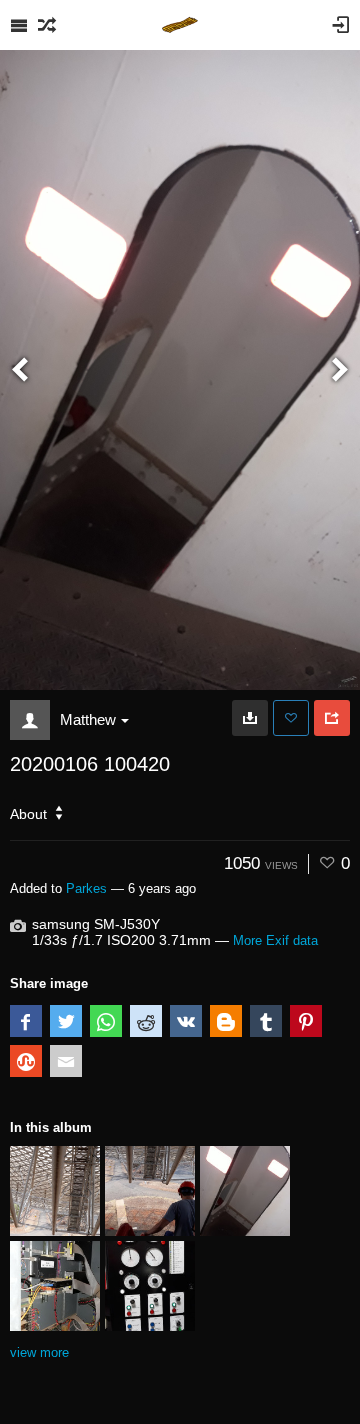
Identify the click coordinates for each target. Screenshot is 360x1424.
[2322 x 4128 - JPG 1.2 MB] (250, 718)
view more (39, 1352)
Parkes (86, 888)
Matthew (88, 719)
